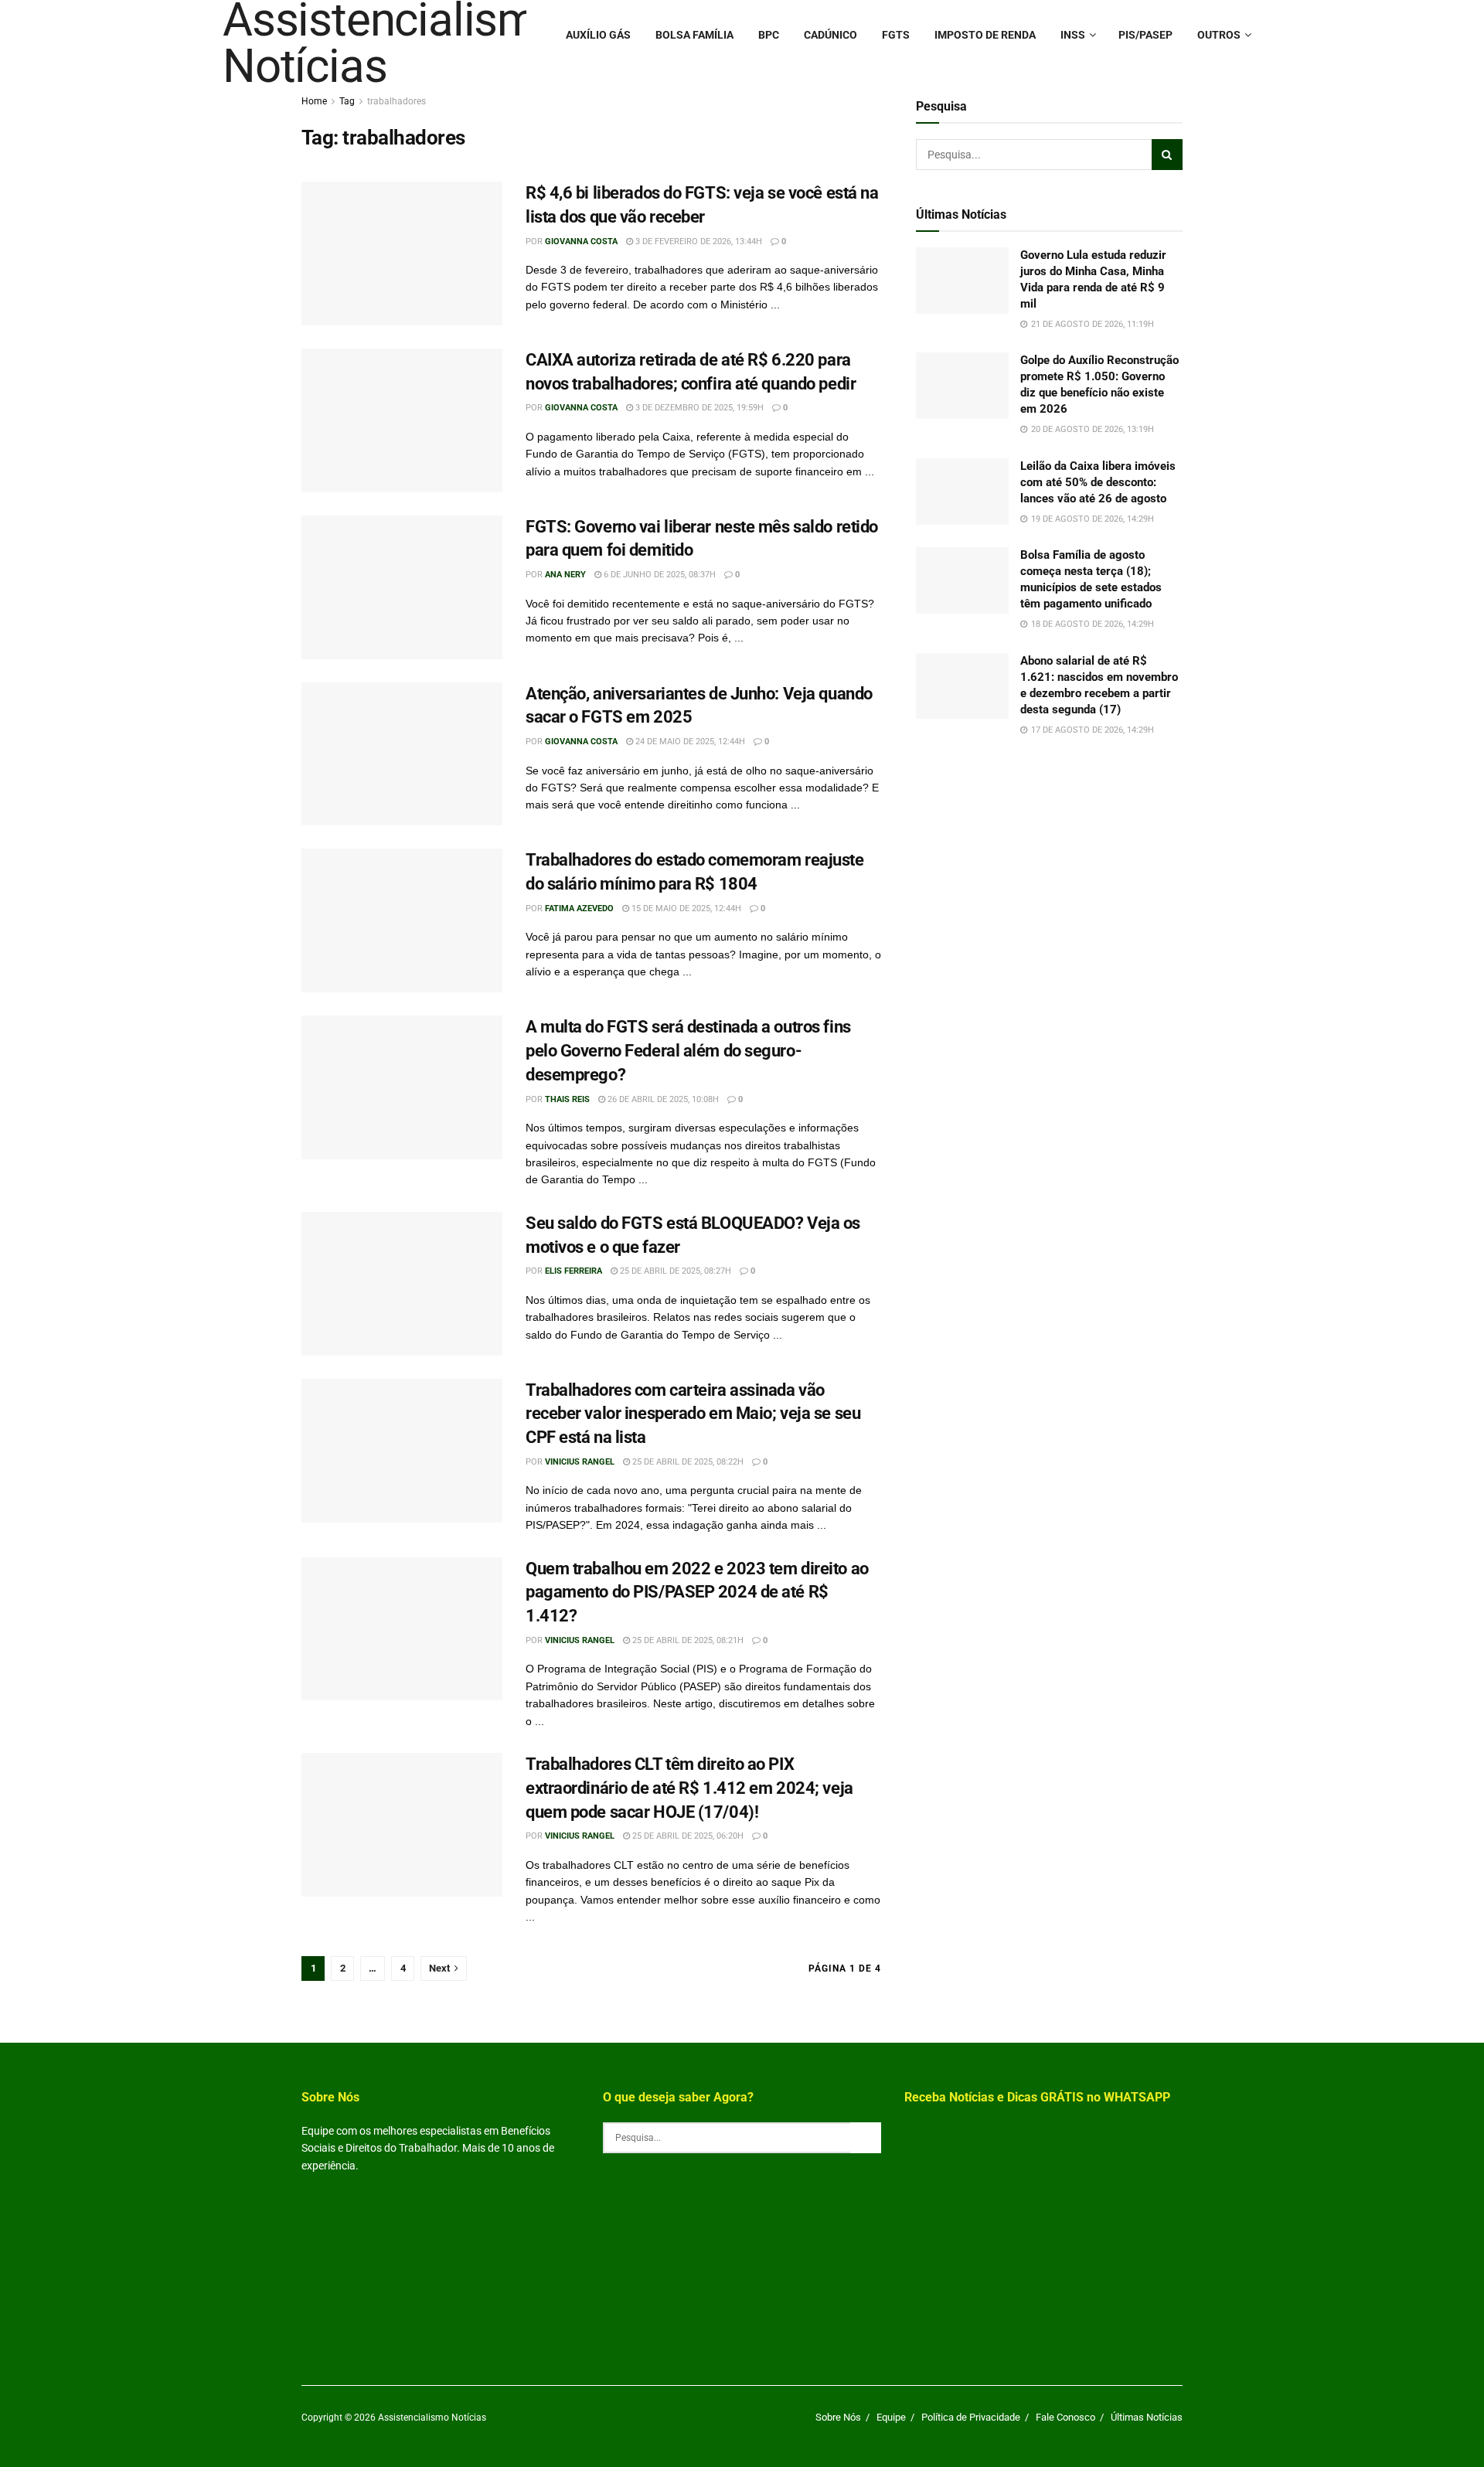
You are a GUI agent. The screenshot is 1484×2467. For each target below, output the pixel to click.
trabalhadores (397, 101)
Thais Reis (567, 1099)
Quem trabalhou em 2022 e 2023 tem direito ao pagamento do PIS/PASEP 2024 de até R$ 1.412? (697, 1592)
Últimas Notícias (1147, 2417)
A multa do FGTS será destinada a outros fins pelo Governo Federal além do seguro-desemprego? (688, 1051)
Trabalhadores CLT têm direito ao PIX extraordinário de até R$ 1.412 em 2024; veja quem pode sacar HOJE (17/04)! (689, 1788)
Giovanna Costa (581, 242)
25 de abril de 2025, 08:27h (674, 1271)
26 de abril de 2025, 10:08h (662, 1099)
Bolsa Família (694, 35)
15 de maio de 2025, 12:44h (685, 909)
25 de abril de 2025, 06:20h (687, 1836)
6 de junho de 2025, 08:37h (659, 575)
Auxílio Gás (598, 35)
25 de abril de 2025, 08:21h (687, 1640)
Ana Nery (565, 575)
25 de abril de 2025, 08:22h (687, 1462)
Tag (347, 101)
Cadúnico (830, 35)
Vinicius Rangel (580, 1462)
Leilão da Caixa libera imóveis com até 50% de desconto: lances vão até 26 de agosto (1098, 482)
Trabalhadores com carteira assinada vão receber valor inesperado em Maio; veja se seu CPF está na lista (693, 1414)
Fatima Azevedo (579, 909)
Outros (1219, 35)
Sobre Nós (838, 2417)
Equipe (891, 2417)
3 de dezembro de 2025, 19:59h (698, 408)
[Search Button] (1167, 155)
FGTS (896, 35)
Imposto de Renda (985, 35)
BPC (769, 35)
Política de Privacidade (971, 2417)
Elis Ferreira (574, 1271)
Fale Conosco (1065, 2417)
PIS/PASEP (1145, 35)
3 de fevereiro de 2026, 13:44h (698, 242)
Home (314, 101)
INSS (1073, 35)
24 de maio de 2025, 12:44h (689, 742)
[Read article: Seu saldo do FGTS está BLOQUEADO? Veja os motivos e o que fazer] (402, 1284)
